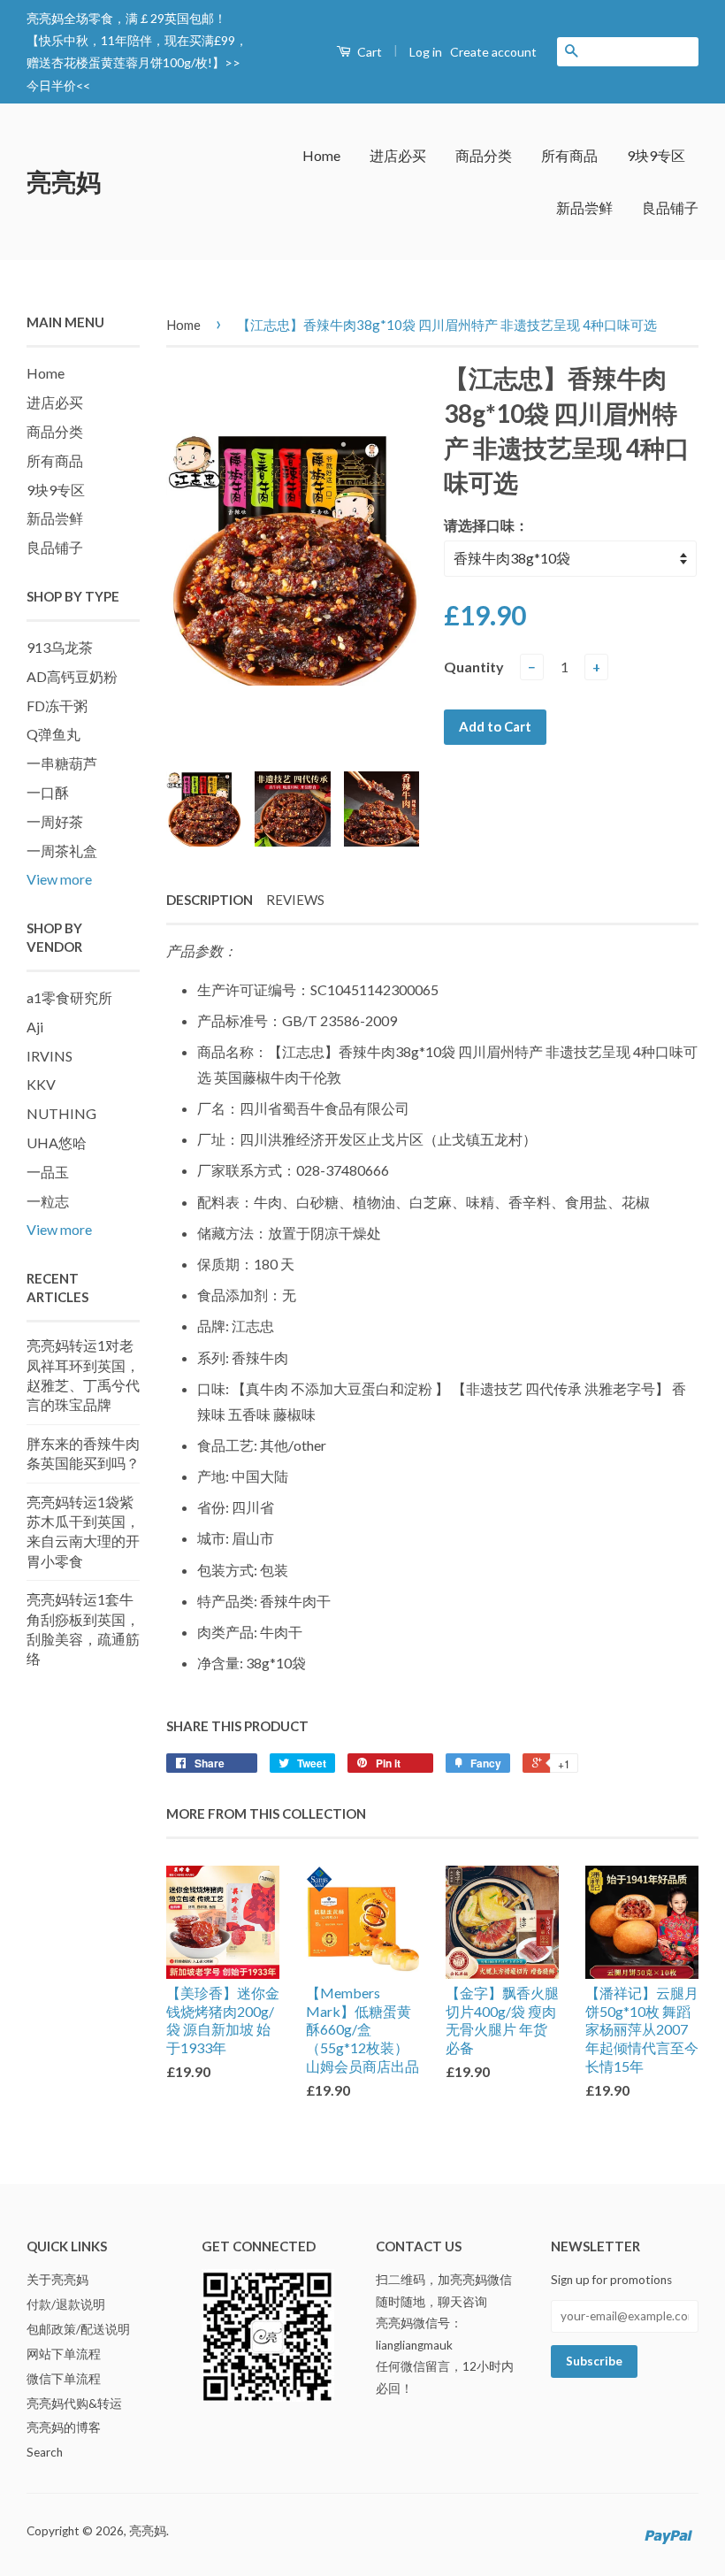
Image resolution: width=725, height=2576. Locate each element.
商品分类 (484, 155)
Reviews (295, 900)
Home (321, 155)
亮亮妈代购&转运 (74, 2403)
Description (210, 900)
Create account (493, 52)
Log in (426, 52)
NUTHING (61, 1113)
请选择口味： (486, 525)
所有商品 (569, 155)
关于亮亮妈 (57, 2280)
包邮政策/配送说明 (78, 2329)
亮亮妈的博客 (64, 2427)
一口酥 (48, 792)
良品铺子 (670, 207)
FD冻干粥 (57, 705)
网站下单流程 (64, 2354)
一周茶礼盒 (62, 851)
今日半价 (51, 85)
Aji (35, 1027)
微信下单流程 (64, 2379)
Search (45, 2452)
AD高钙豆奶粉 (72, 676)
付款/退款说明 (66, 2304)
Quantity (474, 667)
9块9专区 (656, 155)
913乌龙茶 (60, 647)
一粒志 (48, 1201)
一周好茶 (55, 821)
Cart (368, 52)
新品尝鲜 (584, 207)
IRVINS (50, 1056)
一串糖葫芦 (62, 763)
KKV (41, 1084)
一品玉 (48, 1172)
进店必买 (398, 155)
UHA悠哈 (57, 1142)
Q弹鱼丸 (53, 734)
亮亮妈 (64, 181)
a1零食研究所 (69, 997)
